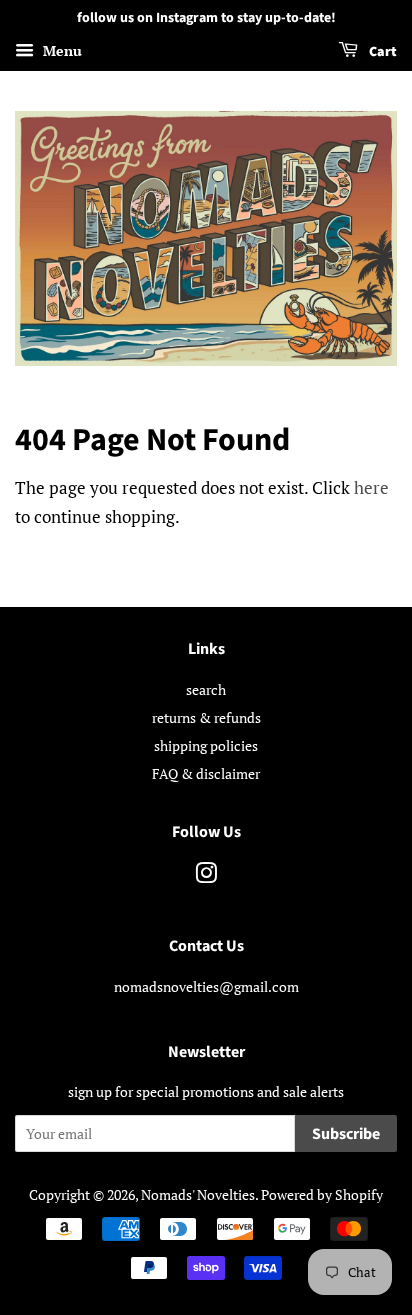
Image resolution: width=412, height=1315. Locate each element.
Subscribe (346, 1134)
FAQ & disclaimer (206, 773)
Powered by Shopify (322, 1194)
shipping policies (206, 745)
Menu (60, 50)
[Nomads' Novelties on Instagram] (206, 876)
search (206, 689)
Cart (381, 52)
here (371, 487)
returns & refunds (206, 717)
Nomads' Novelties (198, 1194)
